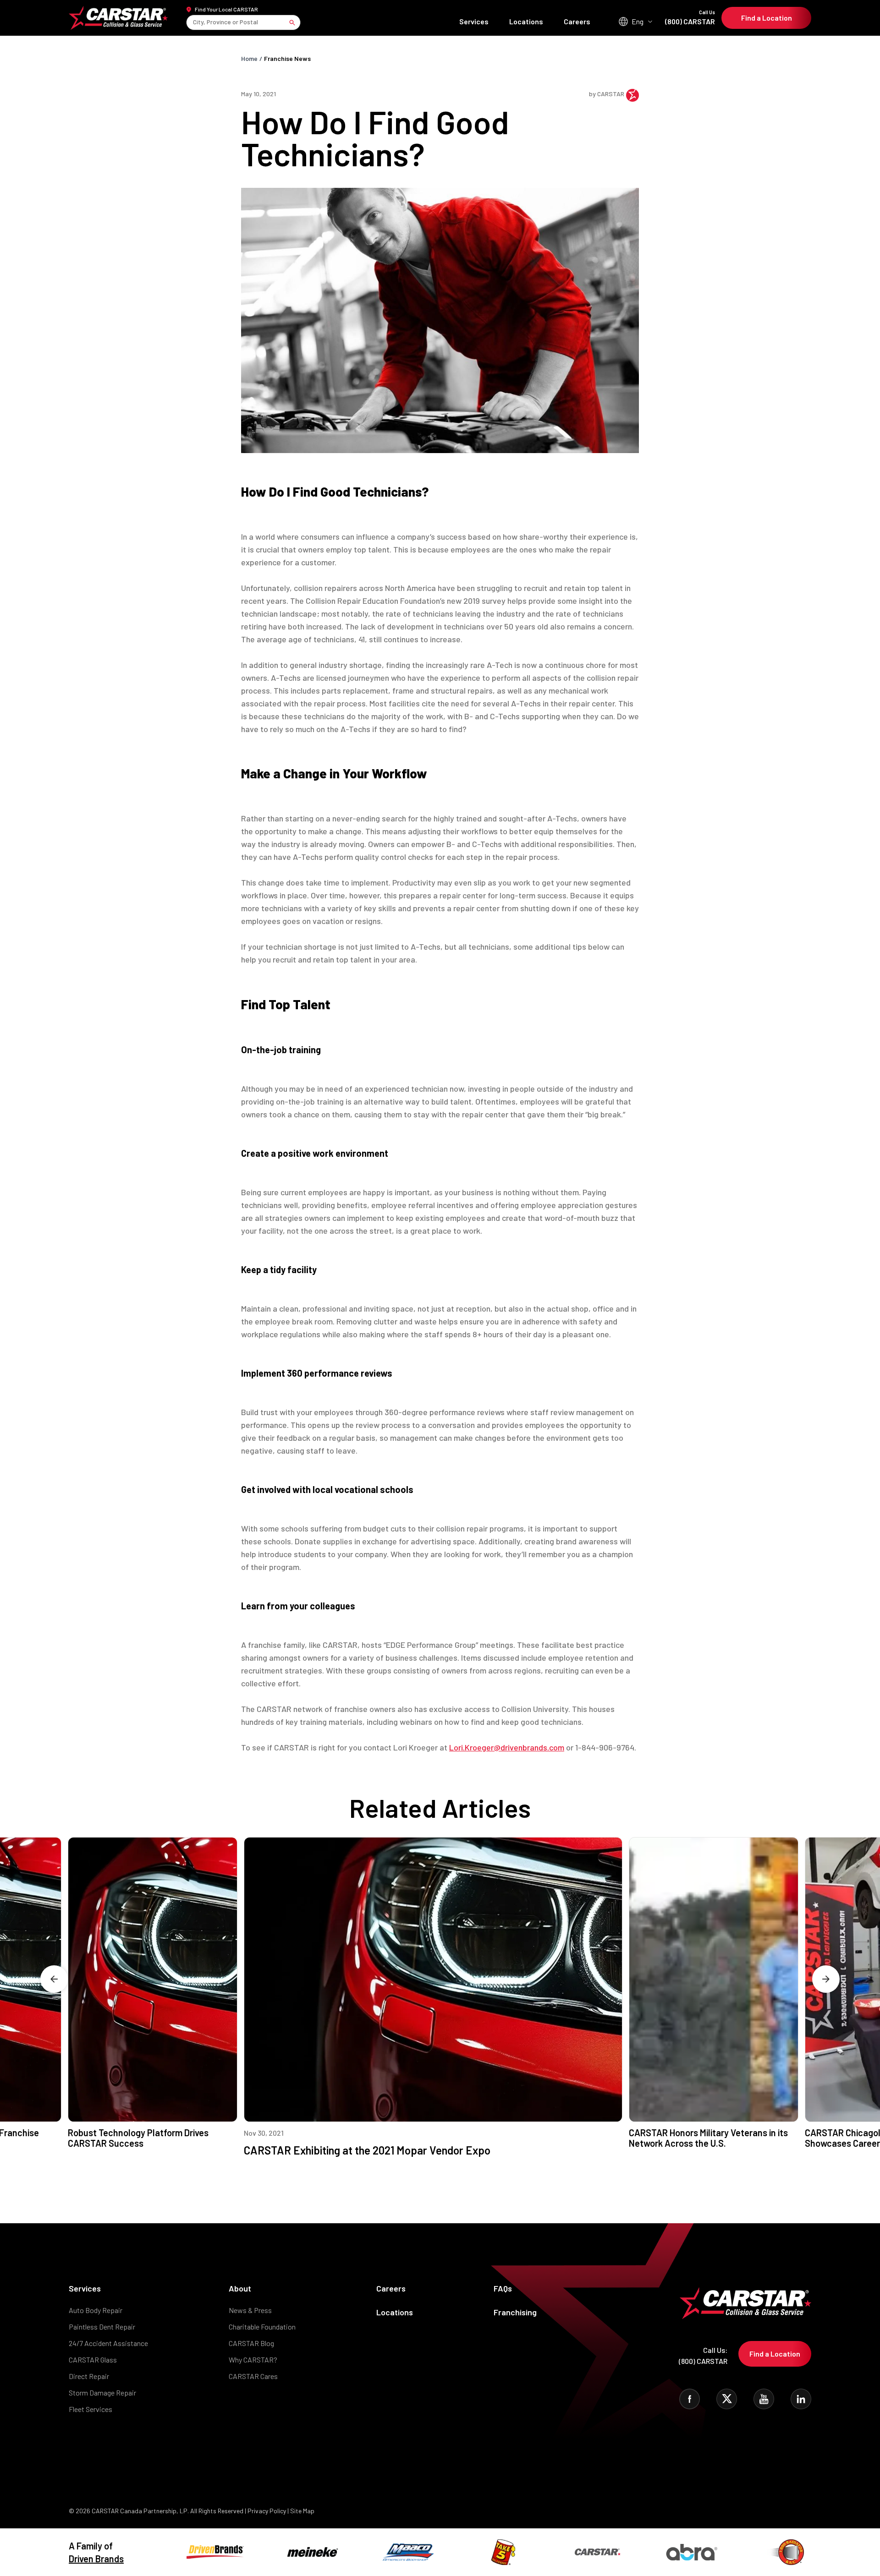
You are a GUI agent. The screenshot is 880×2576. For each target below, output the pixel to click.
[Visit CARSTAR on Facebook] (690, 2399)
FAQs (503, 2288)
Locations (526, 21)
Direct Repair (89, 2376)
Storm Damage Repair (102, 2393)
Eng (638, 21)
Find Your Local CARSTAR (226, 9)
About (240, 2288)
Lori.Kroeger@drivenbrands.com (507, 1747)
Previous (54, 1979)
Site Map (302, 2511)
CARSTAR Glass (93, 2360)
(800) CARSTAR (690, 18)
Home (249, 58)
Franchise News (287, 58)
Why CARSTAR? (253, 2360)
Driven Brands (96, 2559)
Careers (577, 21)
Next (826, 1979)
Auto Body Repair (96, 2310)
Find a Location (767, 18)
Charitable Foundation (262, 2327)
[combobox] (194, 22)
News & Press (250, 2310)
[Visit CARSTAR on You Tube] (764, 2399)
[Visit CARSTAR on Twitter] (727, 2399)
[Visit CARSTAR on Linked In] (801, 2399)
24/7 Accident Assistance (108, 2343)
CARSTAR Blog (251, 2343)
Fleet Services (91, 2409)
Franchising (515, 2312)
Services (474, 21)
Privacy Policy (267, 2511)
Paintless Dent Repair (102, 2327)
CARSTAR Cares (253, 2376)
